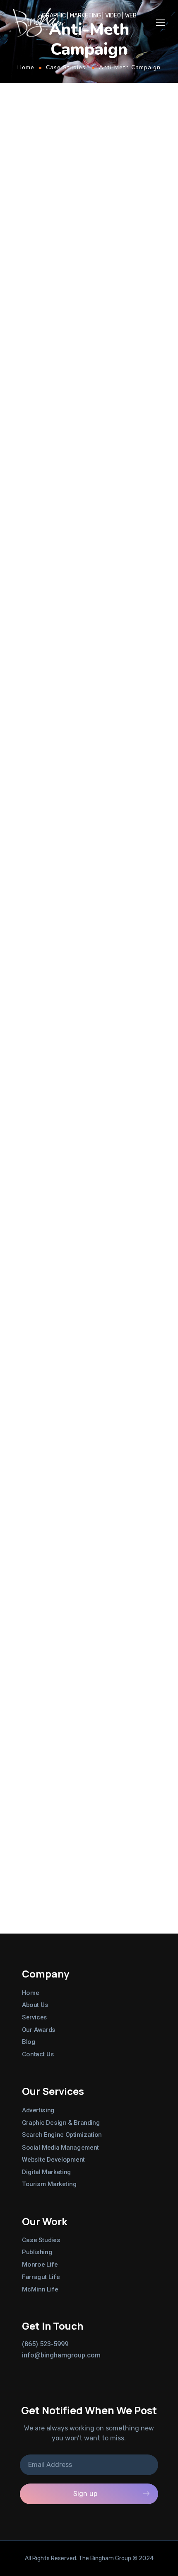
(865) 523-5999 (45, 2344)
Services (35, 2017)
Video (92, 638)
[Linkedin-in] (89, 2369)
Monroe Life (40, 2265)
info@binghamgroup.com (61, 2355)
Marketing (63, 638)
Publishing (37, 2252)
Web (111, 638)
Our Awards (39, 2029)
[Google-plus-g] (57, 2369)
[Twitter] (26, 2369)
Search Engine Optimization (62, 2135)
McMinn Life (40, 2289)
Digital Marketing (47, 2172)
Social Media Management (60, 2147)
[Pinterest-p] (73, 2369)
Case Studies (66, 67)
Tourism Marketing (49, 2184)
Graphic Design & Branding (61, 2123)
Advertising (38, 2110)
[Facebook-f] (41, 2369)
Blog (29, 2042)
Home (26, 67)
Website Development (53, 2160)
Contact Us (38, 2054)
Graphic (31, 638)
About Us (35, 2005)
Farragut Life (41, 2277)
